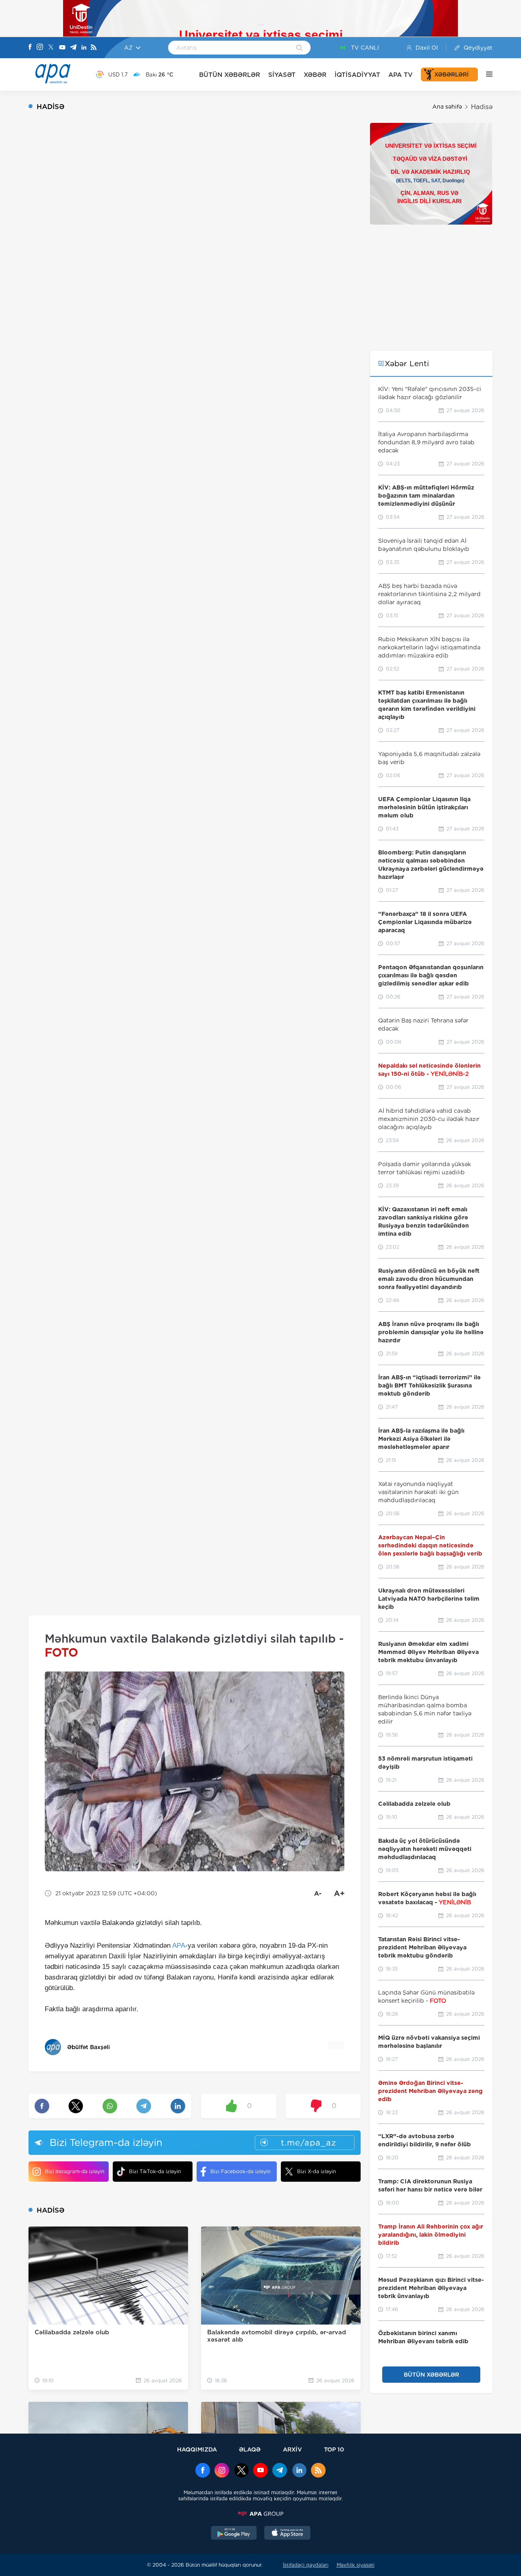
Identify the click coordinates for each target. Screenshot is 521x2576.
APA (179, 1946)
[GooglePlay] (234, 2534)
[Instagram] (40, 48)
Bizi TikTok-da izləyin (155, 2171)
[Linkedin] (84, 48)
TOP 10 (334, 2449)
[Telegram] (73, 48)
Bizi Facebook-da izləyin (240, 2171)
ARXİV (292, 2449)
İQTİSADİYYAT (357, 75)
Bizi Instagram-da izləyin (74, 2171)
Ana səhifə (447, 107)
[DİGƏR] (485, 74)
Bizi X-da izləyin (316, 2171)
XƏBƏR (315, 75)
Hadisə (482, 107)
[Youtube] (62, 48)
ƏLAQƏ (250, 2449)
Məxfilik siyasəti (356, 2565)
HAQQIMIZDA (197, 2449)
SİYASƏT (282, 75)
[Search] (299, 48)
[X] (51, 48)
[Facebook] (30, 48)
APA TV (401, 75)
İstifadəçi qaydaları (306, 2565)
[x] (241, 2471)
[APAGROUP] (260, 2514)
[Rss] (94, 48)
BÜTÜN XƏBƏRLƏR (230, 75)
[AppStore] (287, 2534)
